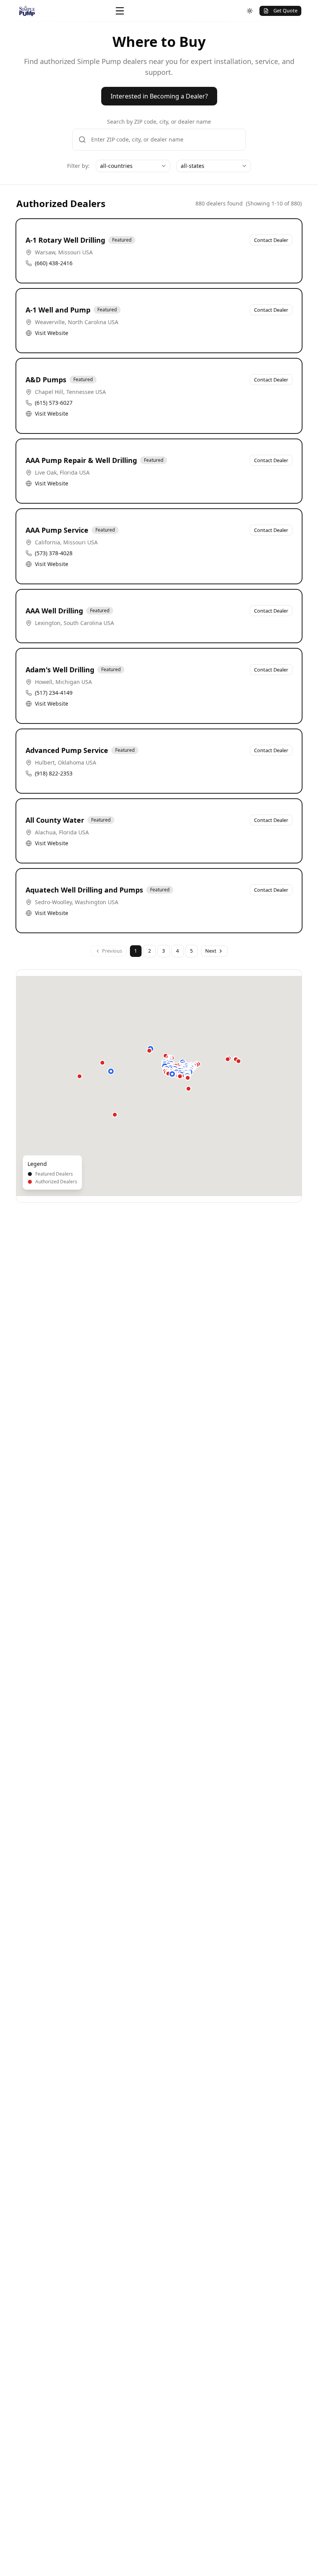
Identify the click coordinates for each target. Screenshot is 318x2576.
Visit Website (52, 333)
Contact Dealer (271, 240)
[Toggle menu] (120, 11)
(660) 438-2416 (54, 263)
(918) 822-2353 (54, 773)
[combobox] (133, 166)
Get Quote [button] (285, 10)
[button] (111, 1071)
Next (211, 951)
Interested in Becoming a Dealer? (159, 96)
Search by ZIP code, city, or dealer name (159, 122)
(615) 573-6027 (54, 403)
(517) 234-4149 (54, 693)
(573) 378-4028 (54, 553)
